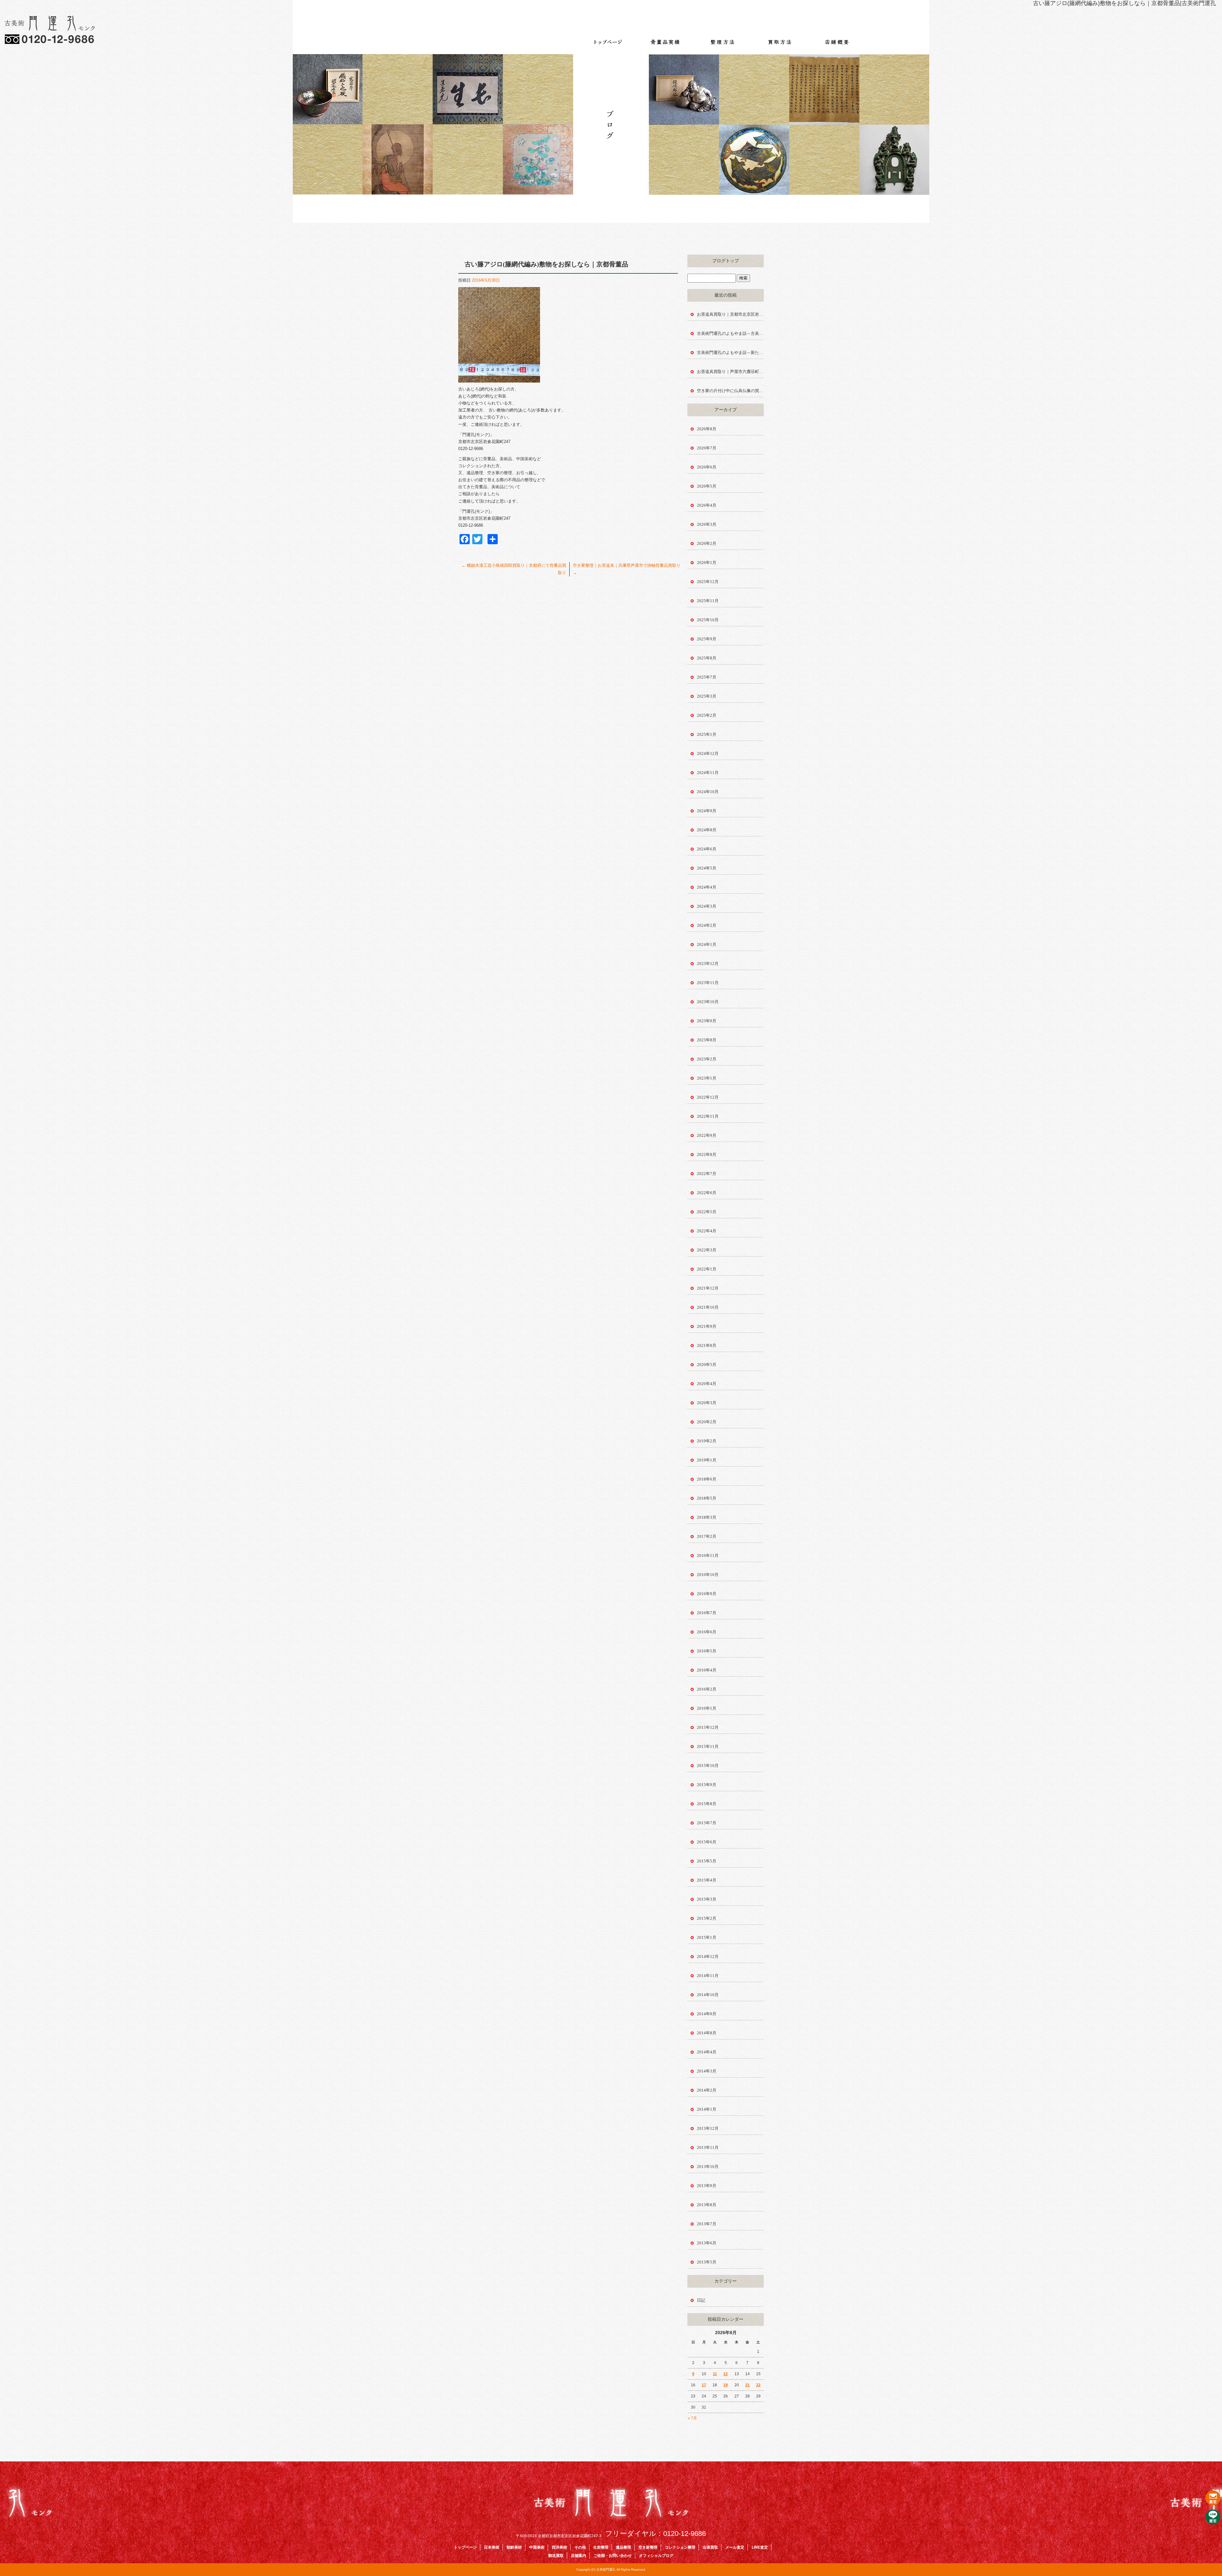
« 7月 (692, 2418)
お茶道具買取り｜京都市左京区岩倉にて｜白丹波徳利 (730, 314)
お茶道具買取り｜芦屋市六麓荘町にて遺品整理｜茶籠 (730, 372)
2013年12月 (708, 2128)
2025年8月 (707, 658)
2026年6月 (707, 467)
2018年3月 (707, 1517)
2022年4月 (707, 1231)
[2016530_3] (499, 379)
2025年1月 (707, 734)
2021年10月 (708, 1307)
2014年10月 (708, 1995)
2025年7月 (707, 677)
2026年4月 (707, 505)
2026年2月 (707, 543)
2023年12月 (708, 964)
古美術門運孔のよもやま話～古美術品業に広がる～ (730, 333)
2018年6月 (707, 1479)
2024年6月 (707, 849)
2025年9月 (707, 639)
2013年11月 (708, 2147)
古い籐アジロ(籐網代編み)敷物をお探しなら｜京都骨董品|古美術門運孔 (1124, 3)
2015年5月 (707, 1861)
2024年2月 (707, 925)
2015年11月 (708, 1746)
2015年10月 (708, 1766)
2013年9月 (707, 2186)
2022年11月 (708, 1116)
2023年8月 (707, 1040)
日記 (701, 2300)
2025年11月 (708, 601)
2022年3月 (707, 1250)
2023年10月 (708, 1002)
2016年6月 (707, 1632)
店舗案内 (579, 2556)
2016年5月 (707, 1651)
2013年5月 (707, 2262)
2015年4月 (707, 1880)
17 (704, 2385)
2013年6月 (707, 2243)
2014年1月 (707, 2109)
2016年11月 (708, 1555)
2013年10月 (708, 2167)
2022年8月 (707, 1154)
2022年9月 (707, 1135)
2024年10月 (708, 792)
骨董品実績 (665, 38)
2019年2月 (707, 1441)
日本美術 (492, 2547)
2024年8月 (707, 830)
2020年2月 (707, 1422)
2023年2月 (707, 1059)
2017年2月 (707, 1536)
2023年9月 (707, 1021)
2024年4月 (707, 887)
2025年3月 (707, 696)
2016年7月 (707, 1613)
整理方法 (722, 38)
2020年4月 (707, 1384)
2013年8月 (707, 2205)
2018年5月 (707, 1498)
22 (758, 2385)
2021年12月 (708, 1288)
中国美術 (537, 2547)
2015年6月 (707, 1842)
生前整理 (601, 2547)
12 (726, 2374)
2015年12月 (708, 1727)
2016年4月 (707, 1670)
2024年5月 (707, 868)
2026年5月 (707, 486)
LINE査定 (760, 2547)
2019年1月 (707, 1460)
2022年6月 (707, 1193)
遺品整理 (623, 2547)
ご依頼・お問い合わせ (613, 2556)
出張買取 (710, 2547)
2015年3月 (707, 1899)
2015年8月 (707, 1804)
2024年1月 (707, 944)
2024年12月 (708, 753)
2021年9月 (707, 1326)
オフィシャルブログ (656, 2556)
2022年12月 (708, 1097)
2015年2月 (707, 1918)
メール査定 (735, 2547)
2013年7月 (707, 2224)
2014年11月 (708, 1976)
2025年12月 (708, 582)
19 (726, 2385)
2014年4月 (707, 2052)
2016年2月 (707, 1689)
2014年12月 (708, 1957)
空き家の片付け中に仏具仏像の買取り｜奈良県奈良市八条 (730, 391)
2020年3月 (707, 1403)
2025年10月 (708, 620)
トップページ (608, 38)
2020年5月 (707, 1365)
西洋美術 (559, 2547)
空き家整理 (648, 2547)
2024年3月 (707, 906)
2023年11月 (708, 983)
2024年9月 (707, 811)
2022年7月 (707, 1174)
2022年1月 (707, 1269)
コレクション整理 (680, 2547)
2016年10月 (708, 1575)
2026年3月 (707, 524)
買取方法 (780, 38)
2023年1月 (707, 1078)
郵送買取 (556, 2556)
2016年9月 (707, 1594)
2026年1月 (707, 563)
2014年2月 (707, 2090)
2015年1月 (707, 1937)
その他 (580, 2547)
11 (715, 2374)
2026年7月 (707, 448)
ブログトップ (726, 261)
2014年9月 (707, 2014)
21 (748, 2385)
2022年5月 (707, 1212)
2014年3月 (707, 2071)
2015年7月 (707, 1823)
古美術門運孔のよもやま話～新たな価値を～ (730, 352)
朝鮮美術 (514, 2547)
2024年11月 (708, 773)
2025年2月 (707, 715)
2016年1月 (707, 1708)
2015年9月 (707, 1785)
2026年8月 (707, 429)
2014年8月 (707, 2033)
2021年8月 (707, 1345)
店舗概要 (837, 38)
